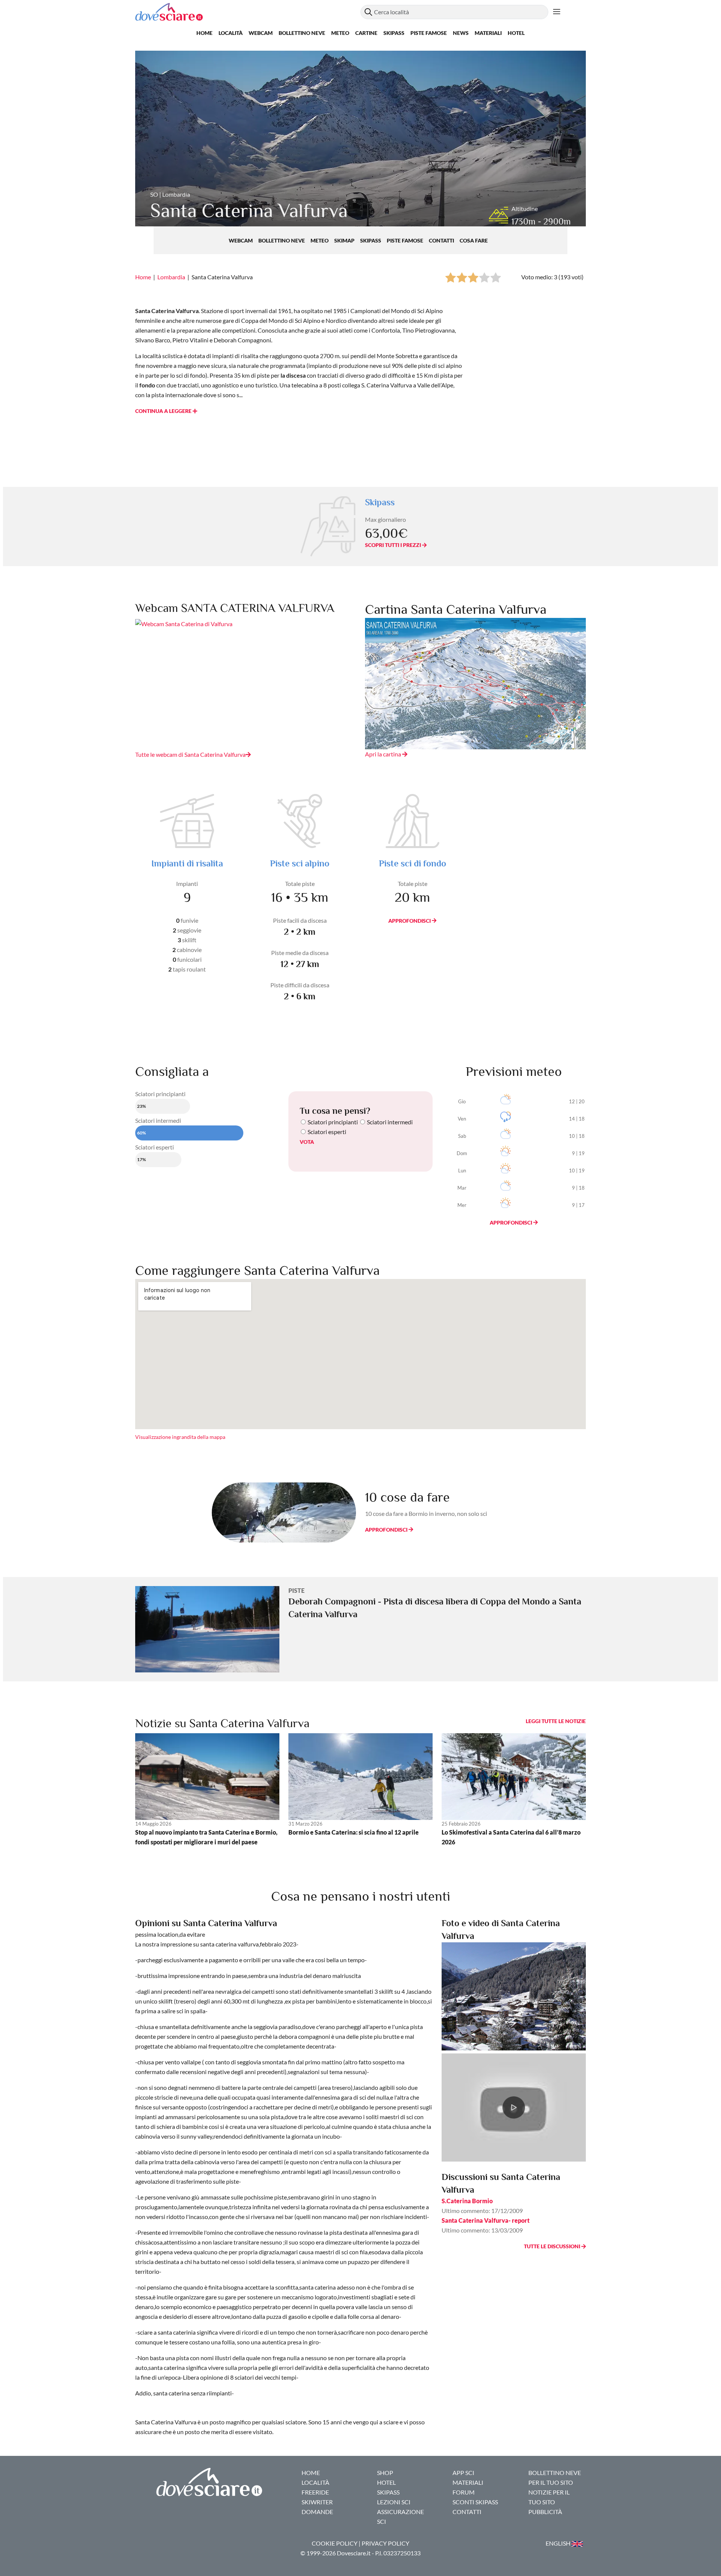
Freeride (315, 2492)
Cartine (366, 33)
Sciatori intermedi (390, 1122)
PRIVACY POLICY (385, 2543)
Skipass (394, 33)
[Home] (248, 12)
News (461, 33)
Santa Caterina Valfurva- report (486, 2220)
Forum (464, 2492)
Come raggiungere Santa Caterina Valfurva (257, 1270)
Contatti (442, 240)
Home (204, 33)
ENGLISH (559, 2543)
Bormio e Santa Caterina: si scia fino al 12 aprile (354, 1832)
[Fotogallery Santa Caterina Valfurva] (514, 1995)
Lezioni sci (394, 2502)
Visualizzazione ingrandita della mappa (180, 1437)
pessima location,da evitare (170, 1934)
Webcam (261, 33)
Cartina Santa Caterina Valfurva (456, 609)
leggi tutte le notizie (556, 1721)
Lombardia (171, 277)
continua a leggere (164, 411)
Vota (307, 1142)
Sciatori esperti (327, 1132)
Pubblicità (545, 2512)
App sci (463, 2473)
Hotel (516, 33)
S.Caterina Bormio (467, 2201)
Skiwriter (317, 2502)
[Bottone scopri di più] (557, 12)
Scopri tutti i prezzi (394, 545)
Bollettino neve (302, 33)
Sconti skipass (475, 2502)
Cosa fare (474, 240)
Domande (317, 2512)
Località (231, 33)
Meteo (340, 33)
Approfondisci (410, 921)
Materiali (488, 33)
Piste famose (429, 33)
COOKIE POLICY (335, 2543)
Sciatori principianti (333, 1122)
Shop (385, 2473)
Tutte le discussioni (553, 2246)
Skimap (345, 240)
